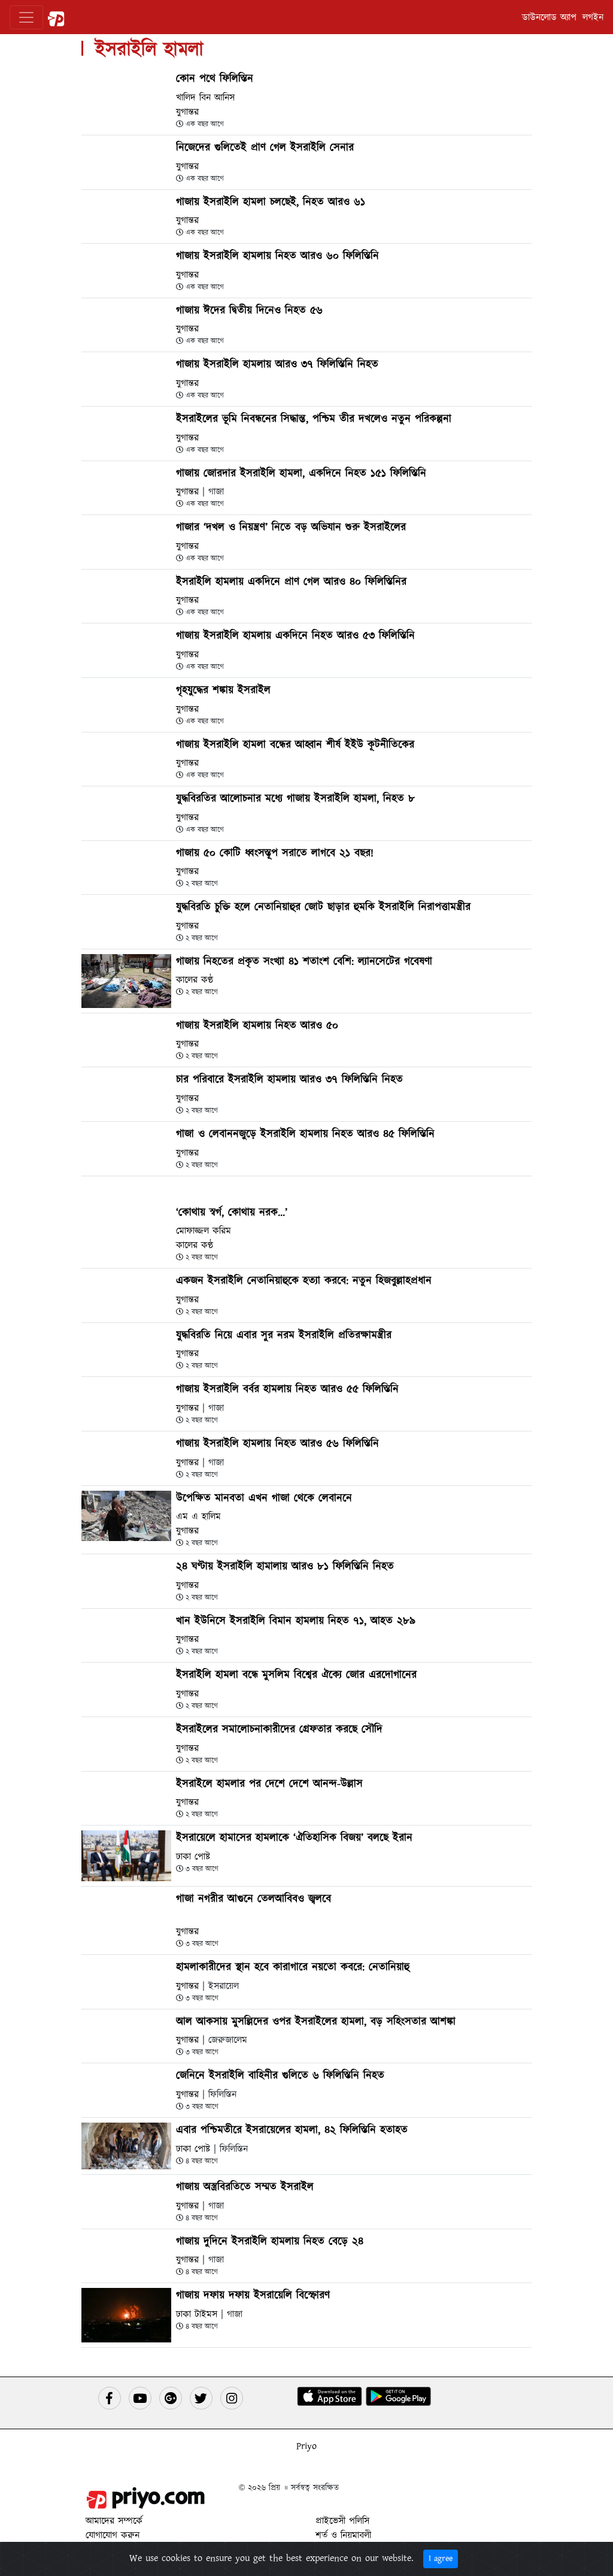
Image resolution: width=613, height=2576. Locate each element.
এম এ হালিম (198, 1516)
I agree (441, 2559)
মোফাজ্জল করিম (204, 1231)
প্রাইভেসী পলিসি (342, 2521)
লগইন (593, 17)
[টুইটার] (201, 2398)
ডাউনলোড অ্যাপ (549, 17)
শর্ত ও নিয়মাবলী (343, 2535)
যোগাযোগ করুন (113, 2535)
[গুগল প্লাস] (171, 2398)
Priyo (306, 2446)
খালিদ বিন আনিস (205, 98)
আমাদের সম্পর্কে (114, 2521)
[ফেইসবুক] (110, 2398)
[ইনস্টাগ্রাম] (232, 2398)
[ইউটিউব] (140, 2398)
